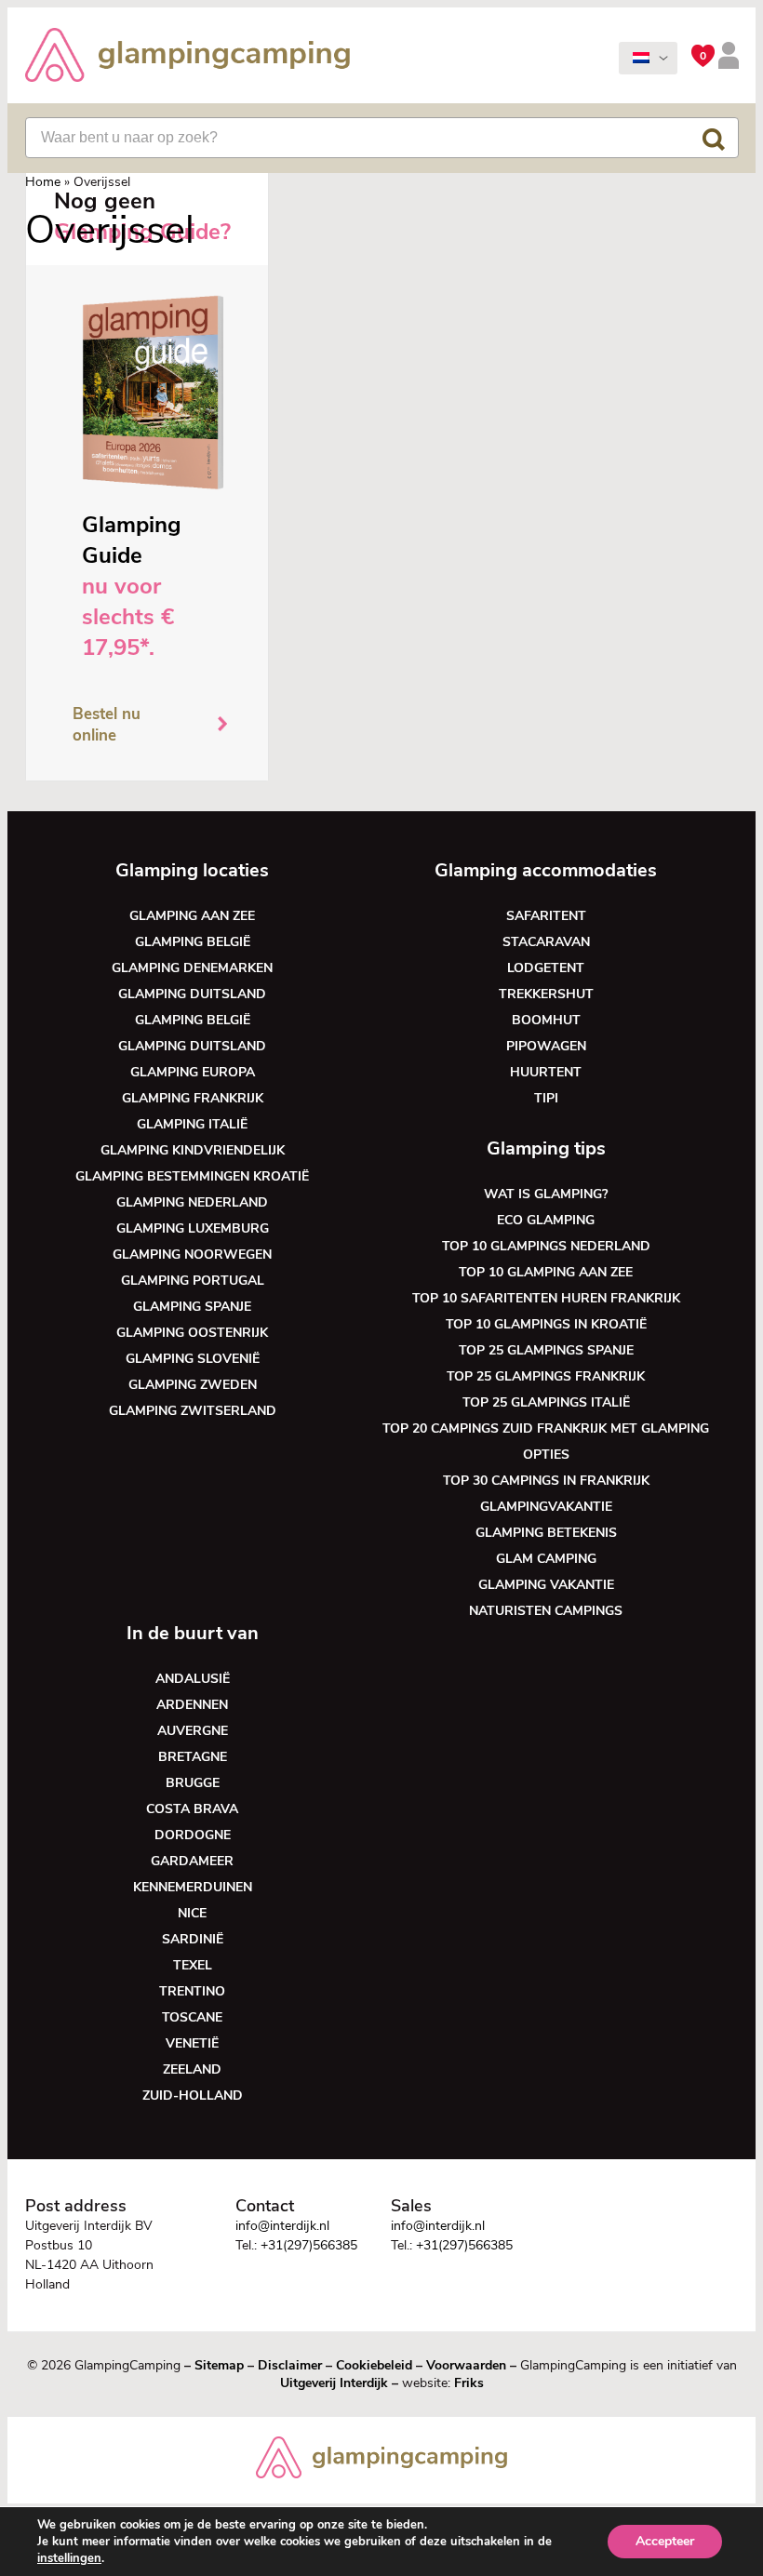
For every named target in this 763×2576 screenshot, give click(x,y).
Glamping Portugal (193, 1281)
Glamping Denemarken (192, 968)
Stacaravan (546, 942)
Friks (469, 2383)
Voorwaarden (466, 2365)
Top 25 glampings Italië (546, 1402)
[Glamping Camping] (188, 57)
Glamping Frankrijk (193, 1098)
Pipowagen (546, 1046)
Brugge (193, 1783)
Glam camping (546, 1559)
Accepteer (665, 2541)
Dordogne (193, 1835)
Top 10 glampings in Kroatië (546, 1324)
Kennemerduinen (193, 1887)
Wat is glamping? (546, 1194)
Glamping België (193, 942)
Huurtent (546, 1072)
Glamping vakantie (546, 1585)
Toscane (192, 2017)
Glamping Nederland (192, 1202)
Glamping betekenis (546, 1533)
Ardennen (192, 1705)
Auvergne (193, 1731)
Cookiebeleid (374, 2365)
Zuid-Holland (193, 2096)
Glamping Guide (132, 540)
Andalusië (193, 1679)
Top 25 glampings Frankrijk (546, 1376)
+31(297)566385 (309, 2245)
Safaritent (546, 916)
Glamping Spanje (192, 1307)
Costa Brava (192, 1809)
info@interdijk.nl (282, 2226)
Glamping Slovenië (193, 1359)
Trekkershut (546, 994)
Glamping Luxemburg (193, 1228)
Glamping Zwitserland (193, 1411)
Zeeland (192, 2069)
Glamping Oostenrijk (192, 1333)
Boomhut (546, 1020)
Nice (192, 1913)
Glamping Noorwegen (192, 1255)
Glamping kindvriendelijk (193, 1150)
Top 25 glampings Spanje (546, 1350)
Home (43, 182)
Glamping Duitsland (192, 994)
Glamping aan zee (192, 916)
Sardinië (193, 1939)
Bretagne (193, 1757)
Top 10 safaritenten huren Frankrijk (546, 1298)
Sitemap (219, 2365)
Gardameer (192, 1861)
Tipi (546, 1098)
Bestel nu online (107, 725)
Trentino (192, 1991)
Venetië (192, 2043)
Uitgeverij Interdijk (334, 2383)
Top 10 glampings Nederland (546, 1246)
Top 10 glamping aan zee (546, 1272)
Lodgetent (546, 968)
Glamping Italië (192, 1124)
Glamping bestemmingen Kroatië (192, 1176)
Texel (193, 1965)
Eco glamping (546, 1220)
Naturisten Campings (546, 1611)
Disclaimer (290, 2365)
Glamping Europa (193, 1072)
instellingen (69, 2558)
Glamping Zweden (193, 1385)
